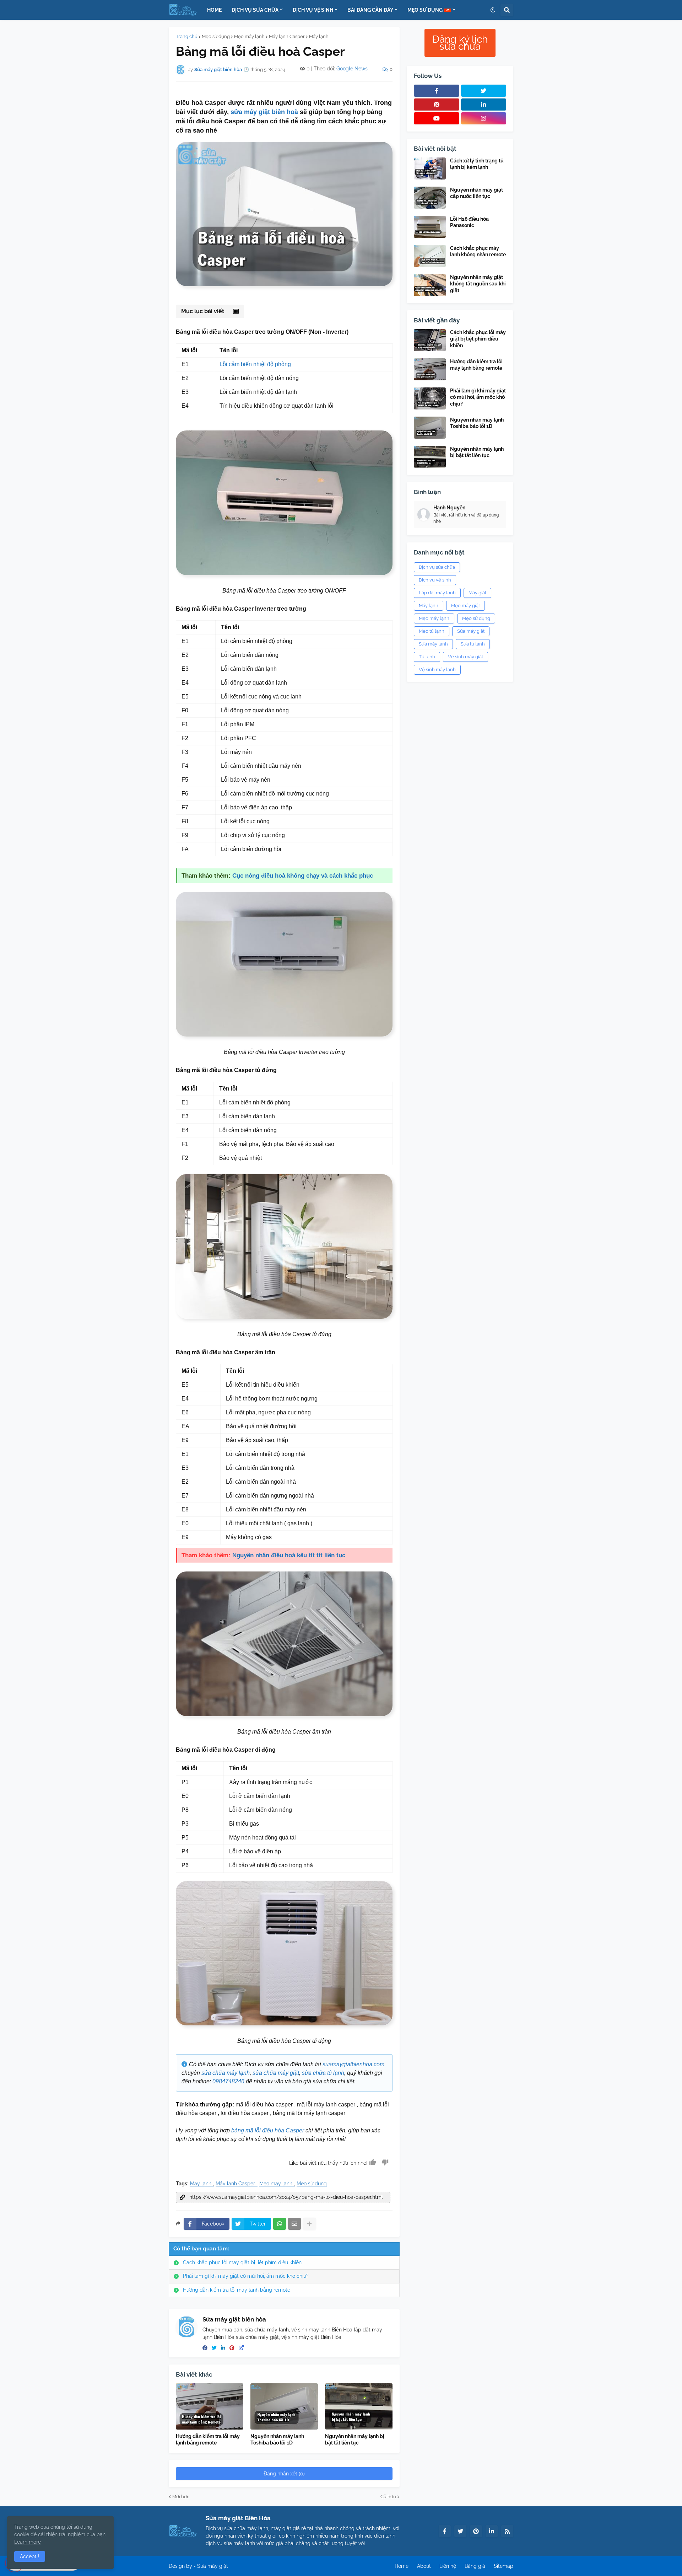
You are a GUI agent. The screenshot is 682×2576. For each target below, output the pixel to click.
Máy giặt (477, 593)
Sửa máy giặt (471, 631)
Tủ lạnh (427, 657)
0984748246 (228, 2081)
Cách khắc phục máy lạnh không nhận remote (478, 251)
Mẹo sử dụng (216, 36)
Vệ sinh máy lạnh (437, 670)
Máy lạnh (319, 36)
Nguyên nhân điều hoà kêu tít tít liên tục (289, 1555)
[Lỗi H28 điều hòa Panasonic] (430, 227)
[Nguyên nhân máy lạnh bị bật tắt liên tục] (359, 2406)
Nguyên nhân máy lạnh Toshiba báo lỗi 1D (277, 2440)
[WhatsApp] (280, 2224)
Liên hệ (448, 2566)
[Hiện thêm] (309, 2224)
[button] (493, 10)
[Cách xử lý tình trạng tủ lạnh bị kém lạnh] (430, 168)
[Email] (294, 2224)
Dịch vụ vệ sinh (435, 580)
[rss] (507, 2531)
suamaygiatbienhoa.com (353, 2064)
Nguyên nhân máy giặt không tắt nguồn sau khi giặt (478, 284)
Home (402, 2566)
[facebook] (205, 2348)
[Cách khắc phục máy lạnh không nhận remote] (430, 256)
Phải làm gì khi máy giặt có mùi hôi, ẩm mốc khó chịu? (246, 2276)
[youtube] (437, 118)
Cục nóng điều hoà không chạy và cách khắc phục (303, 876)
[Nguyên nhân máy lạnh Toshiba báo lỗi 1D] (284, 2406)
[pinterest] (232, 2348)
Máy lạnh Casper (287, 36)
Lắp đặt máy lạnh (437, 593)
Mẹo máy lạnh (249, 36)
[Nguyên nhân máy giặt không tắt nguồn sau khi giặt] (430, 285)
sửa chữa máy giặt (276, 2073)
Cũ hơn (388, 2497)
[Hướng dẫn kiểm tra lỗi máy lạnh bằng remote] (210, 2406)
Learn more (28, 2542)
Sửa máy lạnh (433, 644)
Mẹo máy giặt (466, 606)
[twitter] (214, 2348)
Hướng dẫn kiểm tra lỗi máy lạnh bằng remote (237, 2290)
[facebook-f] (437, 91)
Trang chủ (187, 36)
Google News (352, 69)
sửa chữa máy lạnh (226, 2073)
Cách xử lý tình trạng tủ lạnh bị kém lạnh (477, 164)
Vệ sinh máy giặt (466, 657)
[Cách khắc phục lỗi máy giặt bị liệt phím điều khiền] (430, 340)
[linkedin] (223, 2348)
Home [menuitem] (214, 10)
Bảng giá (475, 2566)
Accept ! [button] (30, 2556)
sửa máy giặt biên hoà (264, 112)
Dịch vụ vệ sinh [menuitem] (313, 10)
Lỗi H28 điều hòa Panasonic (469, 222)
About (424, 2566)
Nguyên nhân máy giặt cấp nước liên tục (477, 193)
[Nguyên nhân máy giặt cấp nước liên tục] (430, 198)
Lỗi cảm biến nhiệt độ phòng (255, 364)
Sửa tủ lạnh (473, 644)
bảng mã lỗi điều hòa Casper (268, 2130)
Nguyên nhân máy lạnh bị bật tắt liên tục (355, 2440)
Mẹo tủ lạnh (432, 631)
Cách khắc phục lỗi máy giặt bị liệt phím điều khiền (242, 2262)
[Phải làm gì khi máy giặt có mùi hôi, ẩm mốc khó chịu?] (430, 398)
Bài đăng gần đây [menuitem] (370, 10)
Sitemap (504, 2566)
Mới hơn (181, 2497)
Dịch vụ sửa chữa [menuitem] (255, 10)
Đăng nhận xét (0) (284, 2474)
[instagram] (484, 118)
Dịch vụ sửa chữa (437, 567)
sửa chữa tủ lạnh (323, 2073)
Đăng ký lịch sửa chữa (460, 43)
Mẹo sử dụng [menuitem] (426, 10)
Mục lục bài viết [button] (203, 311)
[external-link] (241, 2348)
